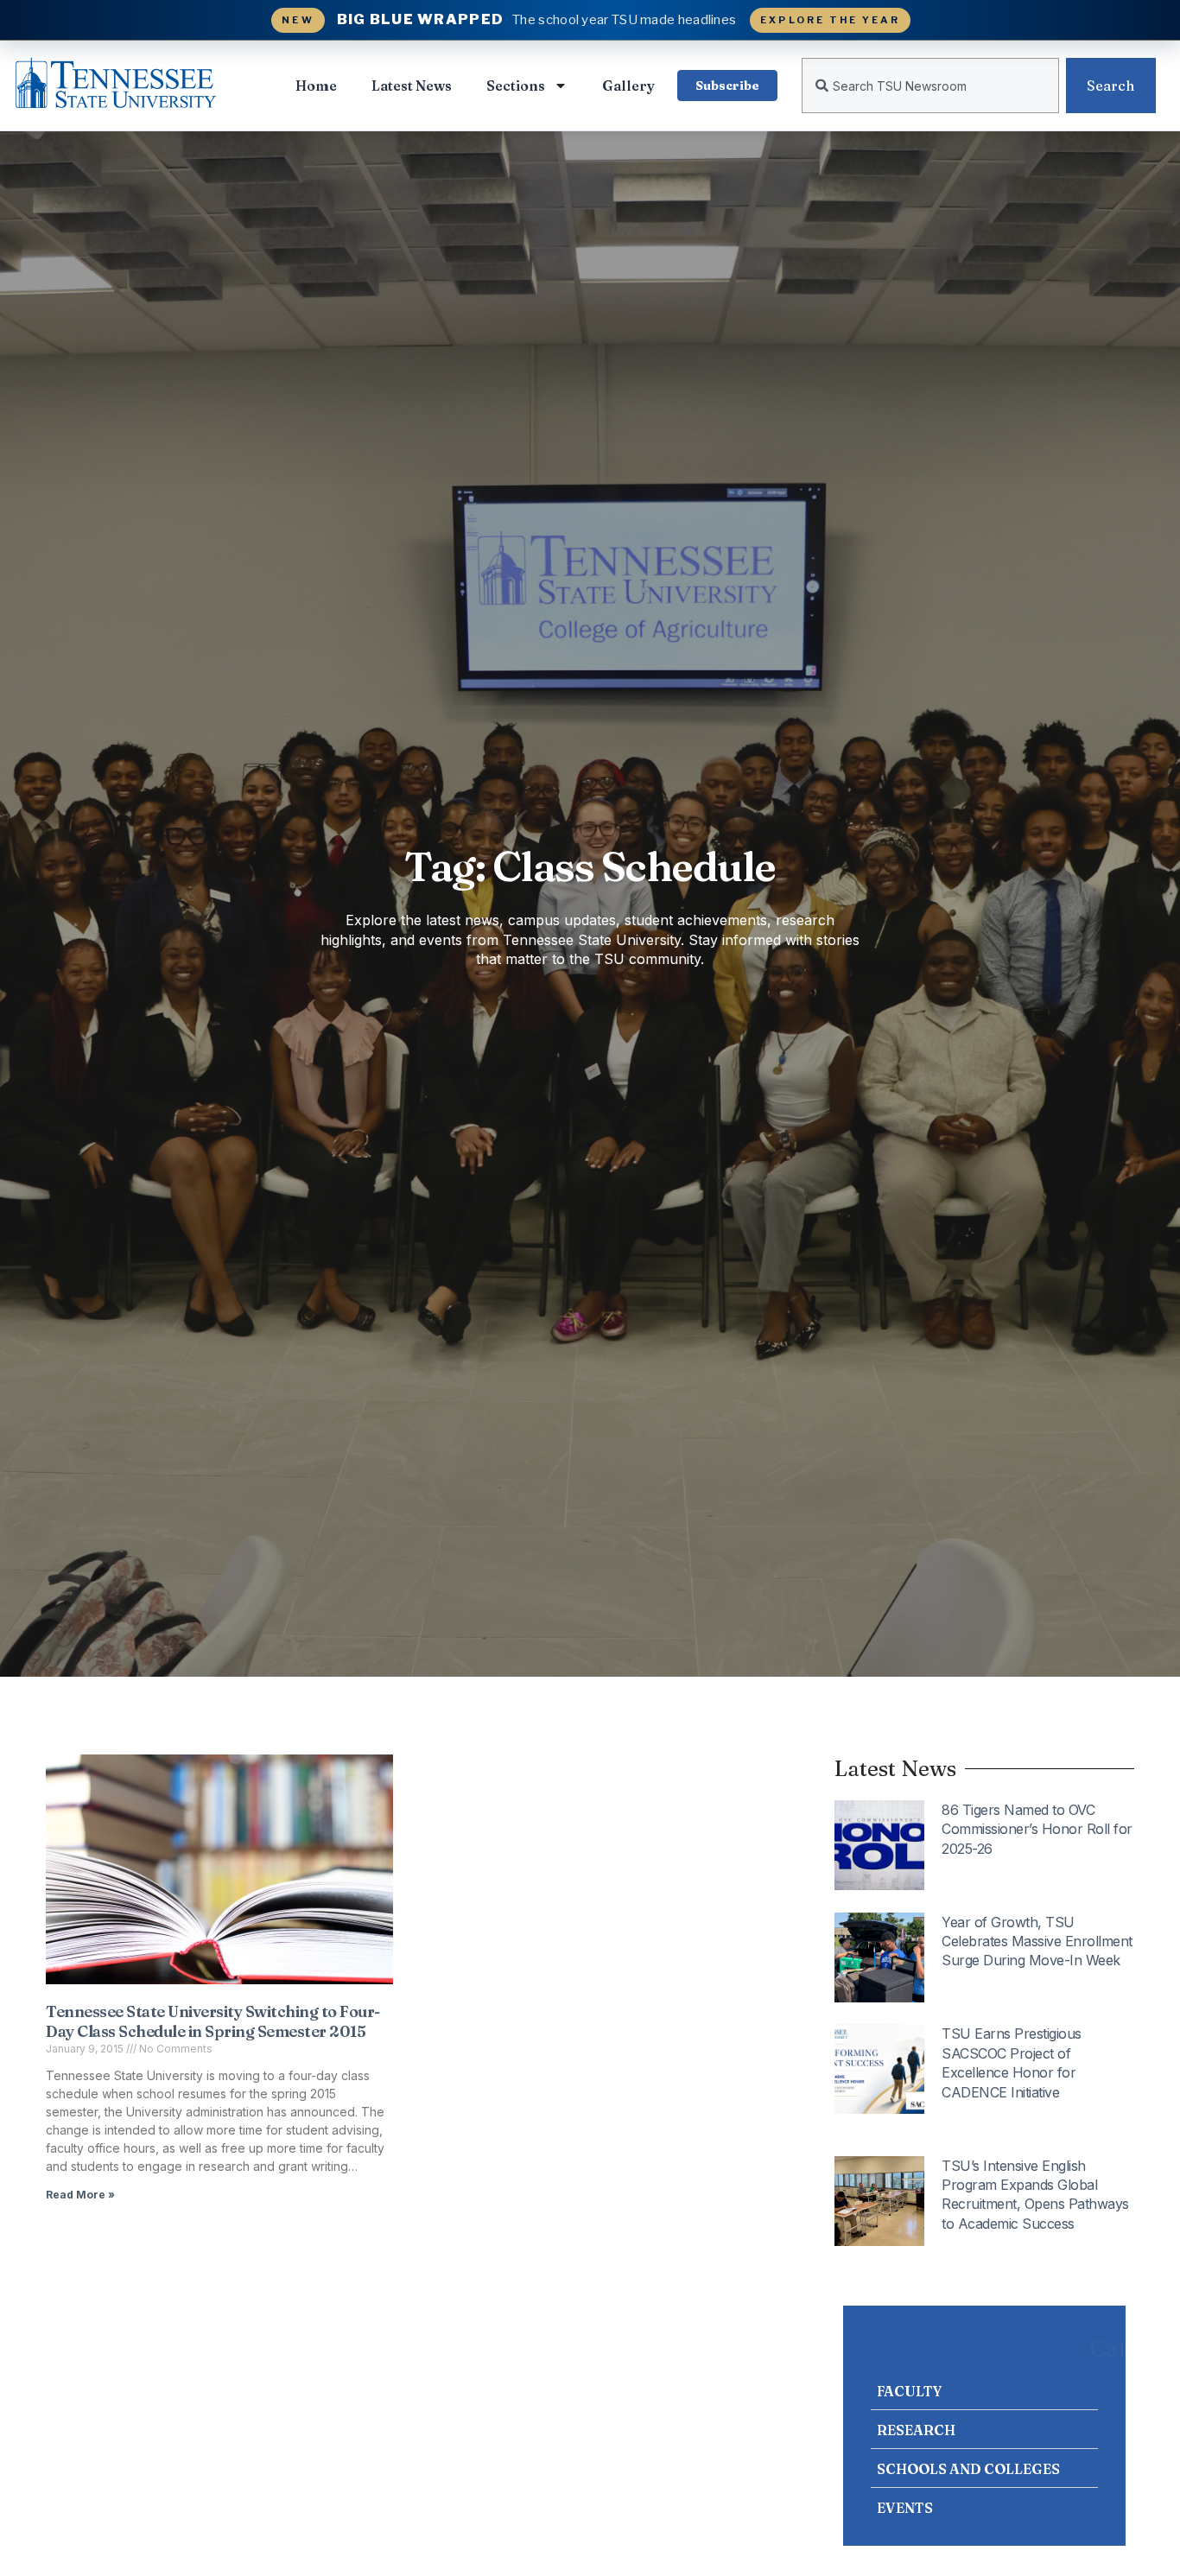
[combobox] (930, 86)
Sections (516, 86)
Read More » (80, 2195)
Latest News (412, 86)
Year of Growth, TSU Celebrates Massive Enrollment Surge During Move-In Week (1037, 1942)
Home (316, 86)
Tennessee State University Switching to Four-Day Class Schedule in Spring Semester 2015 (213, 2021)
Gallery (628, 86)
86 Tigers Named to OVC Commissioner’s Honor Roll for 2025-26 (1037, 1829)
